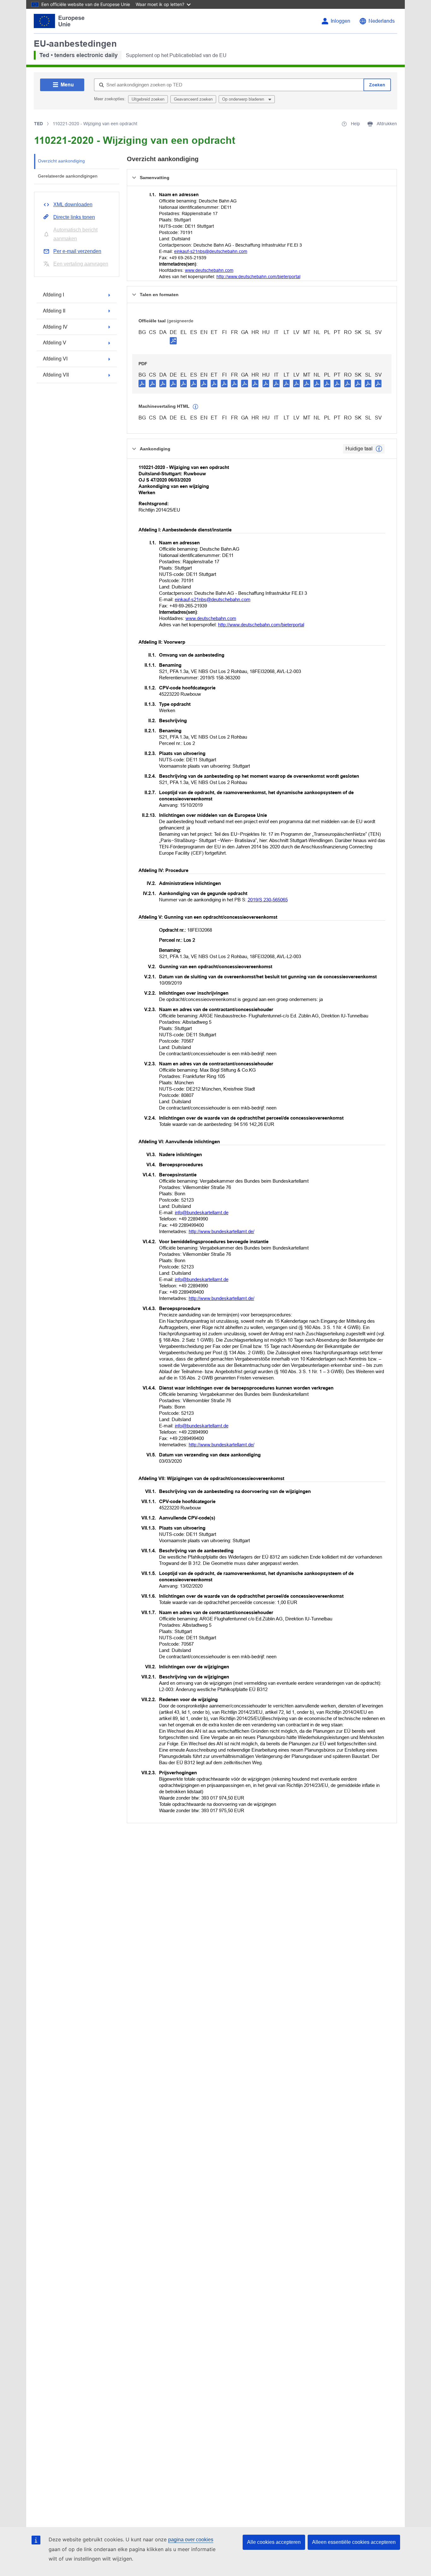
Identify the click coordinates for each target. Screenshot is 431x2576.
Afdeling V (55, 343)
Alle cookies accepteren (274, 2542)
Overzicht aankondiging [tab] (61, 161)
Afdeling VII (56, 375)
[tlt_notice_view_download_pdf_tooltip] (142, 383)
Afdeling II (54, 311)
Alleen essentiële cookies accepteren (354, 2542)
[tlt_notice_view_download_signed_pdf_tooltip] (173, 341)
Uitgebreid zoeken (148, 99)
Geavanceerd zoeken (193, 99)
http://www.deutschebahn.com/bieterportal (258, 277)
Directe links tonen (74, 217)
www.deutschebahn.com (209, 270)
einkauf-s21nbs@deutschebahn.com (211, 251)
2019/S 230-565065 (268, 900)
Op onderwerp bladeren (244, 99)
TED (38, 124)
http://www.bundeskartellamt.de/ (221, 1231)
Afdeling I (53, 295)
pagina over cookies (191, 2540)
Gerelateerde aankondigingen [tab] (68, 176)
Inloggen (340, 21)
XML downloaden (73, 205)
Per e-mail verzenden (77, 251)
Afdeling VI (55, 359)
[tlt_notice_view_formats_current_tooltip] (379, 449)
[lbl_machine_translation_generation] (196, 407)
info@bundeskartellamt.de (202, 1212)
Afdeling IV (55, 327)
